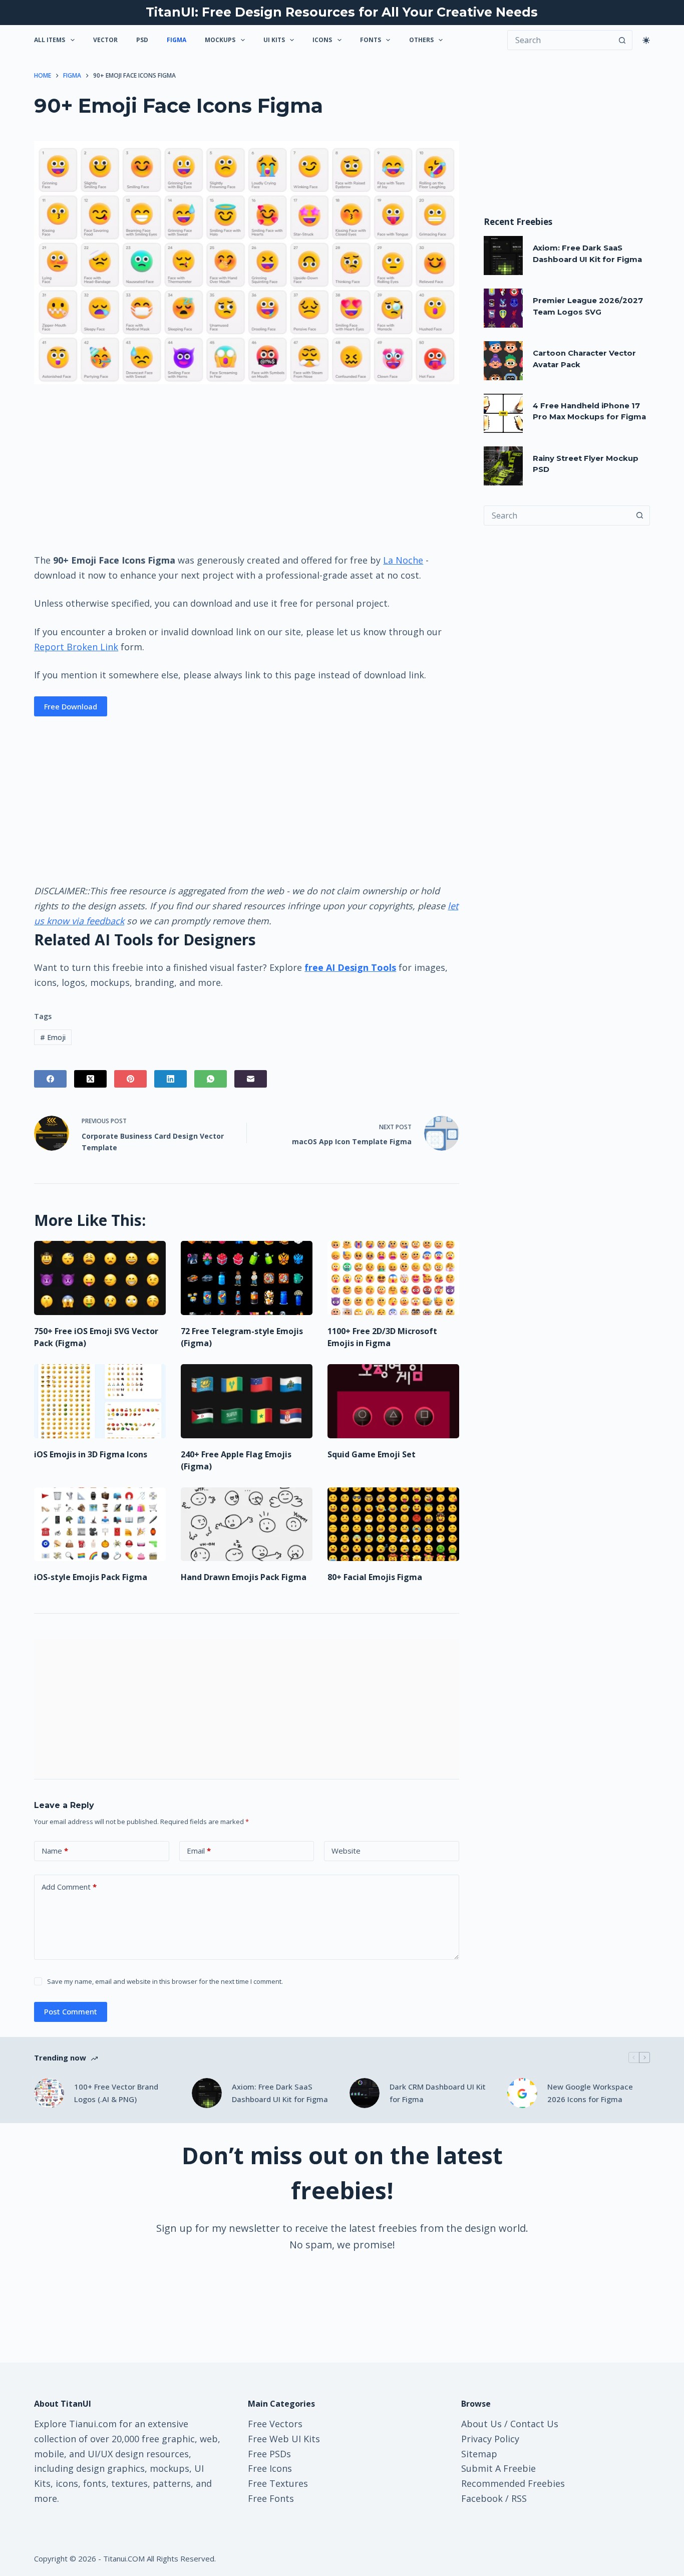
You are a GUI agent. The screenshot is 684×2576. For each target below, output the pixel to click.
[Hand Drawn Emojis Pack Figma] (247, 1524)
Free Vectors (275, 2424)
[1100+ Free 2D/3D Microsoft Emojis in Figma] (393, 1278)
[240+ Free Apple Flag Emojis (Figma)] (247, 1401)
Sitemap (479, 2454)
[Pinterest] (130, 1079)
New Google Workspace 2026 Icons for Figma (590, 2093)
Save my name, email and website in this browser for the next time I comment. (165, 1981)
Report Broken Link (76, 647)
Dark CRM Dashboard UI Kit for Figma (438, 2093)
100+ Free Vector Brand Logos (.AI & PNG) (116, 2093)
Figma (177, 40)
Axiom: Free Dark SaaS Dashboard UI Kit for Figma (280, 2093)
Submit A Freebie (498, 2468)
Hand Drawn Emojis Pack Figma (244, 1577)
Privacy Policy (490, 2439)
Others (421, 40)
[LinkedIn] (170, 1079)
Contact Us (534, 2424)
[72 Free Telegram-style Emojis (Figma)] (247, 1278)
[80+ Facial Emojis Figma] (393, 1524)
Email (199, 1851)
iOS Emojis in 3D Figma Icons (91, 1454)
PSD (142, 40)
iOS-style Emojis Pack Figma (91, 1577)
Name (55, 1851)
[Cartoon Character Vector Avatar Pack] (503, 361)
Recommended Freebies (513, 2483)
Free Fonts (271, 2498)
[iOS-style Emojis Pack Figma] (100, 1524)
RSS (519, 2498)
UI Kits (274, 40)
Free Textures (278, 2483)
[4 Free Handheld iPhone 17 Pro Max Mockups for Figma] (503, 413)
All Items (50, 40)
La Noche (403, 560)
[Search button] (622, 40)
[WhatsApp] (211, 1079)
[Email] (251, 1079)
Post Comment (71, 2011)
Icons (322, 40)
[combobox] (557, 516)
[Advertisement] (246, 468)
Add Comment (69, 1887)
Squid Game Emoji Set (372, 1454)
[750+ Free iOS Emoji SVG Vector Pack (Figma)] (100, 1278)
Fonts (371, 40)
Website (346, 1851)
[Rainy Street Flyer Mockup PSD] (503, 466)
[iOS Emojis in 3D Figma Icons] (100, 1401)
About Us (481, 2424)
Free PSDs (269, 2454)
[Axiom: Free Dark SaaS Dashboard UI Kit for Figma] (503, 255)
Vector (105, 40)
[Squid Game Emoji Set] (393, 1401)
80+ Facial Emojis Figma (375, 1577)
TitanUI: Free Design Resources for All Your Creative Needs (342, 12)
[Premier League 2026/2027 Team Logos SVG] (503, 308)
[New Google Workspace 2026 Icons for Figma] (522, 2093)
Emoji (53, 1037)
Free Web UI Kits (284, 2439)
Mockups (220, 40)
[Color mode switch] (646, 40)
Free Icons (270, 2468)
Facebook (482, 2498)
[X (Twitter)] (90, 1079)
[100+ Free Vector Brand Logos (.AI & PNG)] (49, 2093)
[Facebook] (50, 1079)
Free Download (71, 706)
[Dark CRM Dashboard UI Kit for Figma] (365, 2093)
